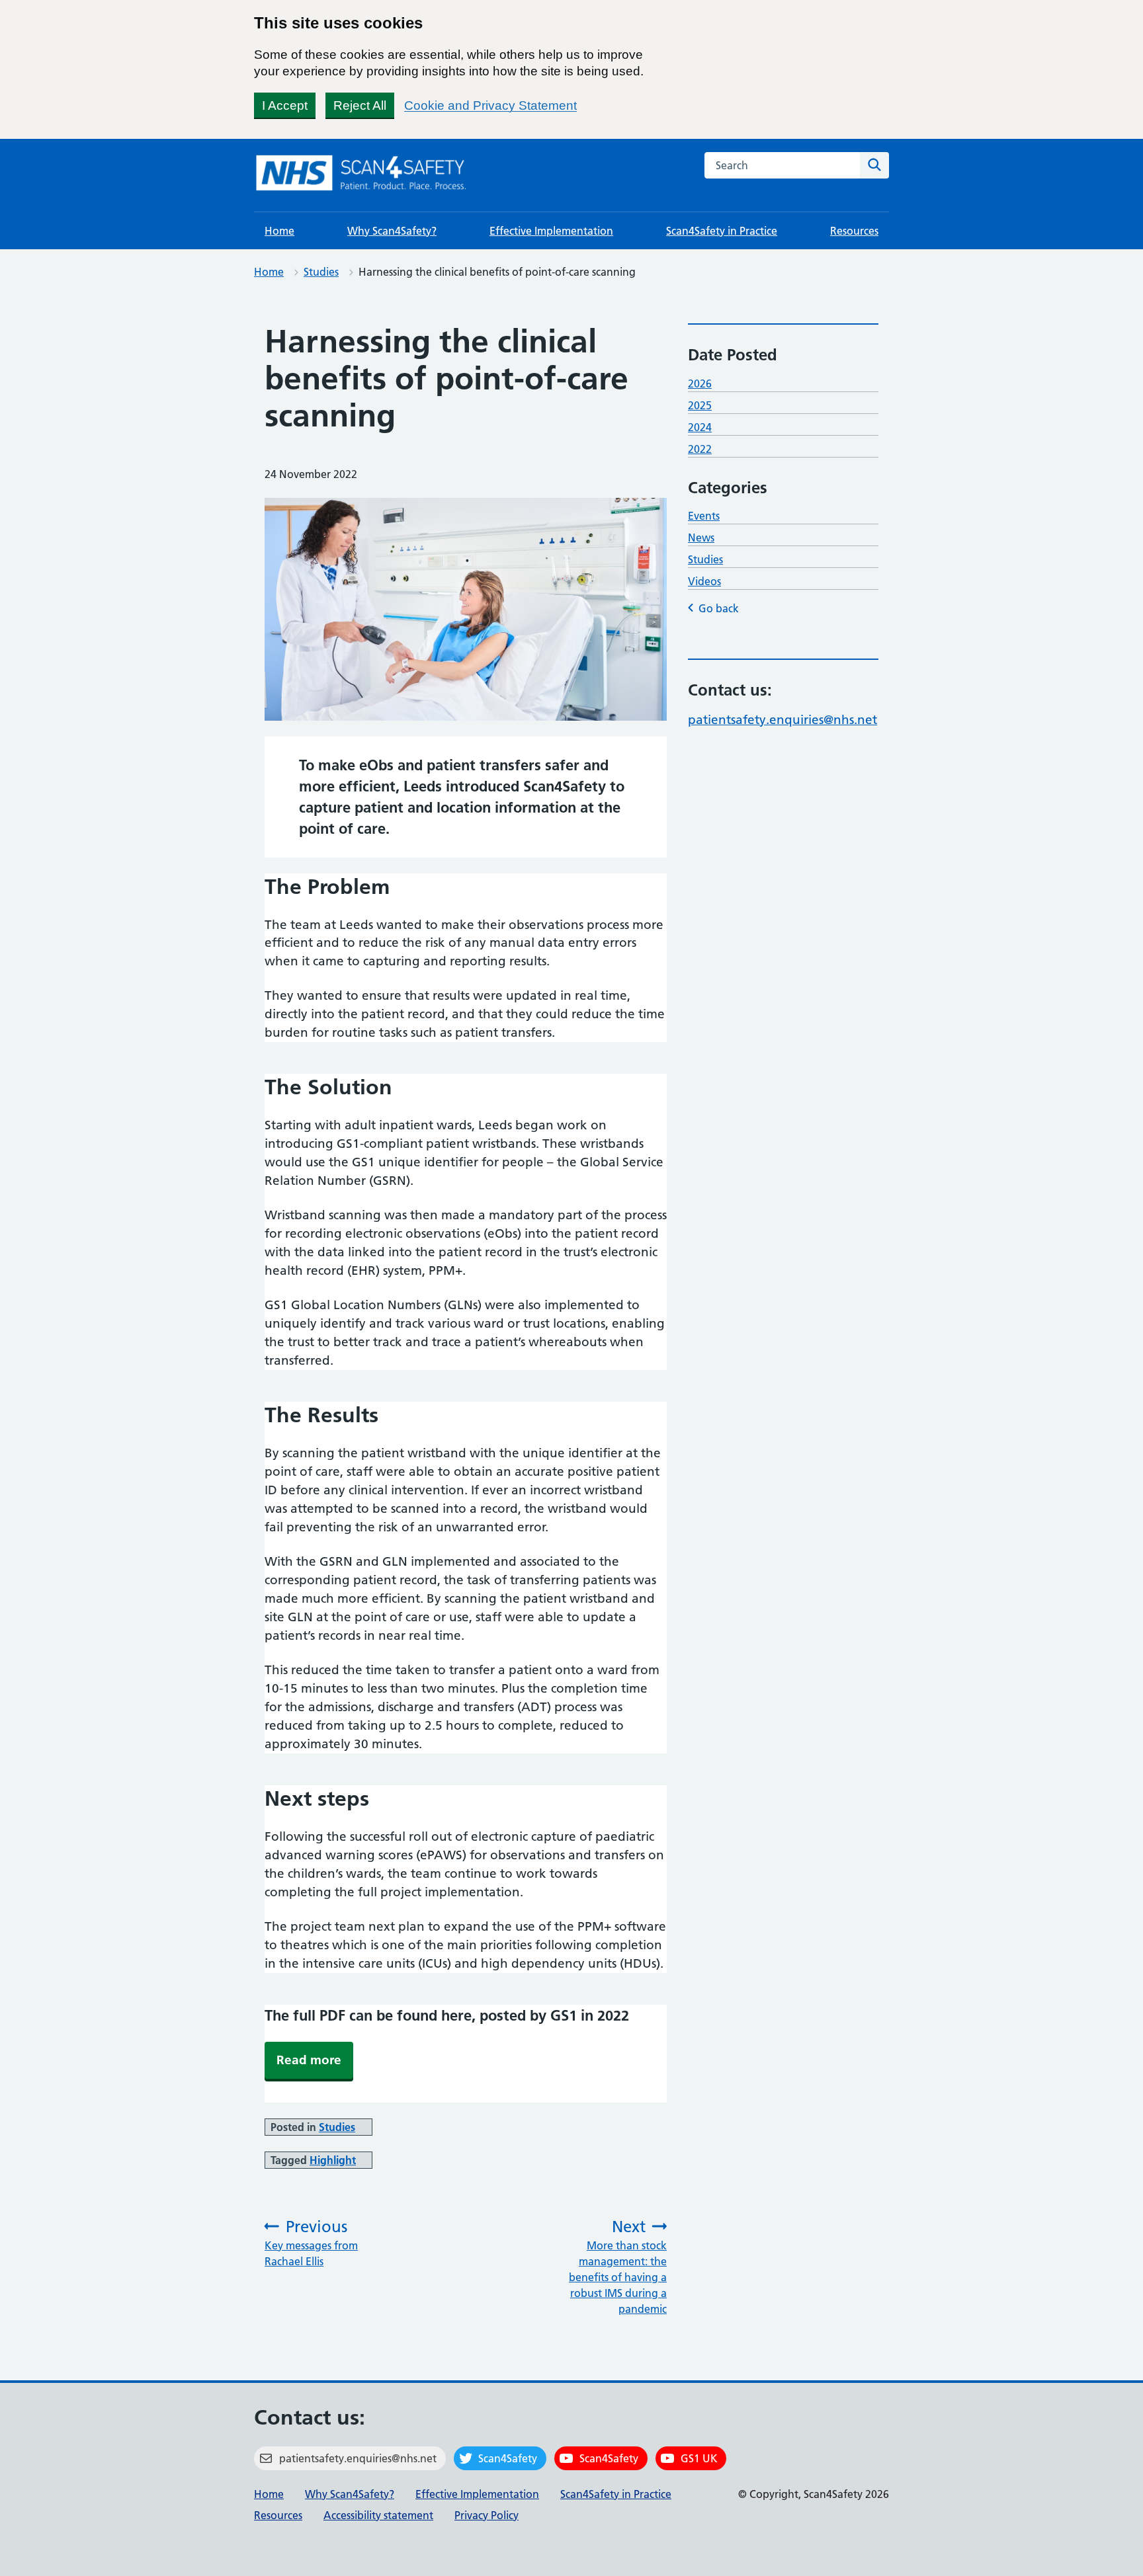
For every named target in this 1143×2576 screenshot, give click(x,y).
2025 (700, 405)
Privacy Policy (487, 2515)
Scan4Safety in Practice (722, 231)
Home (279, 231)
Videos (704, 581)
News (701, 538)
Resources (854, 231)
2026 (700, 383)
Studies (321, 272)
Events (704, 516)
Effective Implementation (551, 231)
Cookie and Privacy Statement (490, 105)
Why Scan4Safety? (392, 231)
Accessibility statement (378, 2515)
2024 (700, 427)
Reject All (360, 105)
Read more (309, 2060)
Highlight (333, 2160)
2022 (700, 449)
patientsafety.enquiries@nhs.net (783, 720)
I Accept (285, 105)
